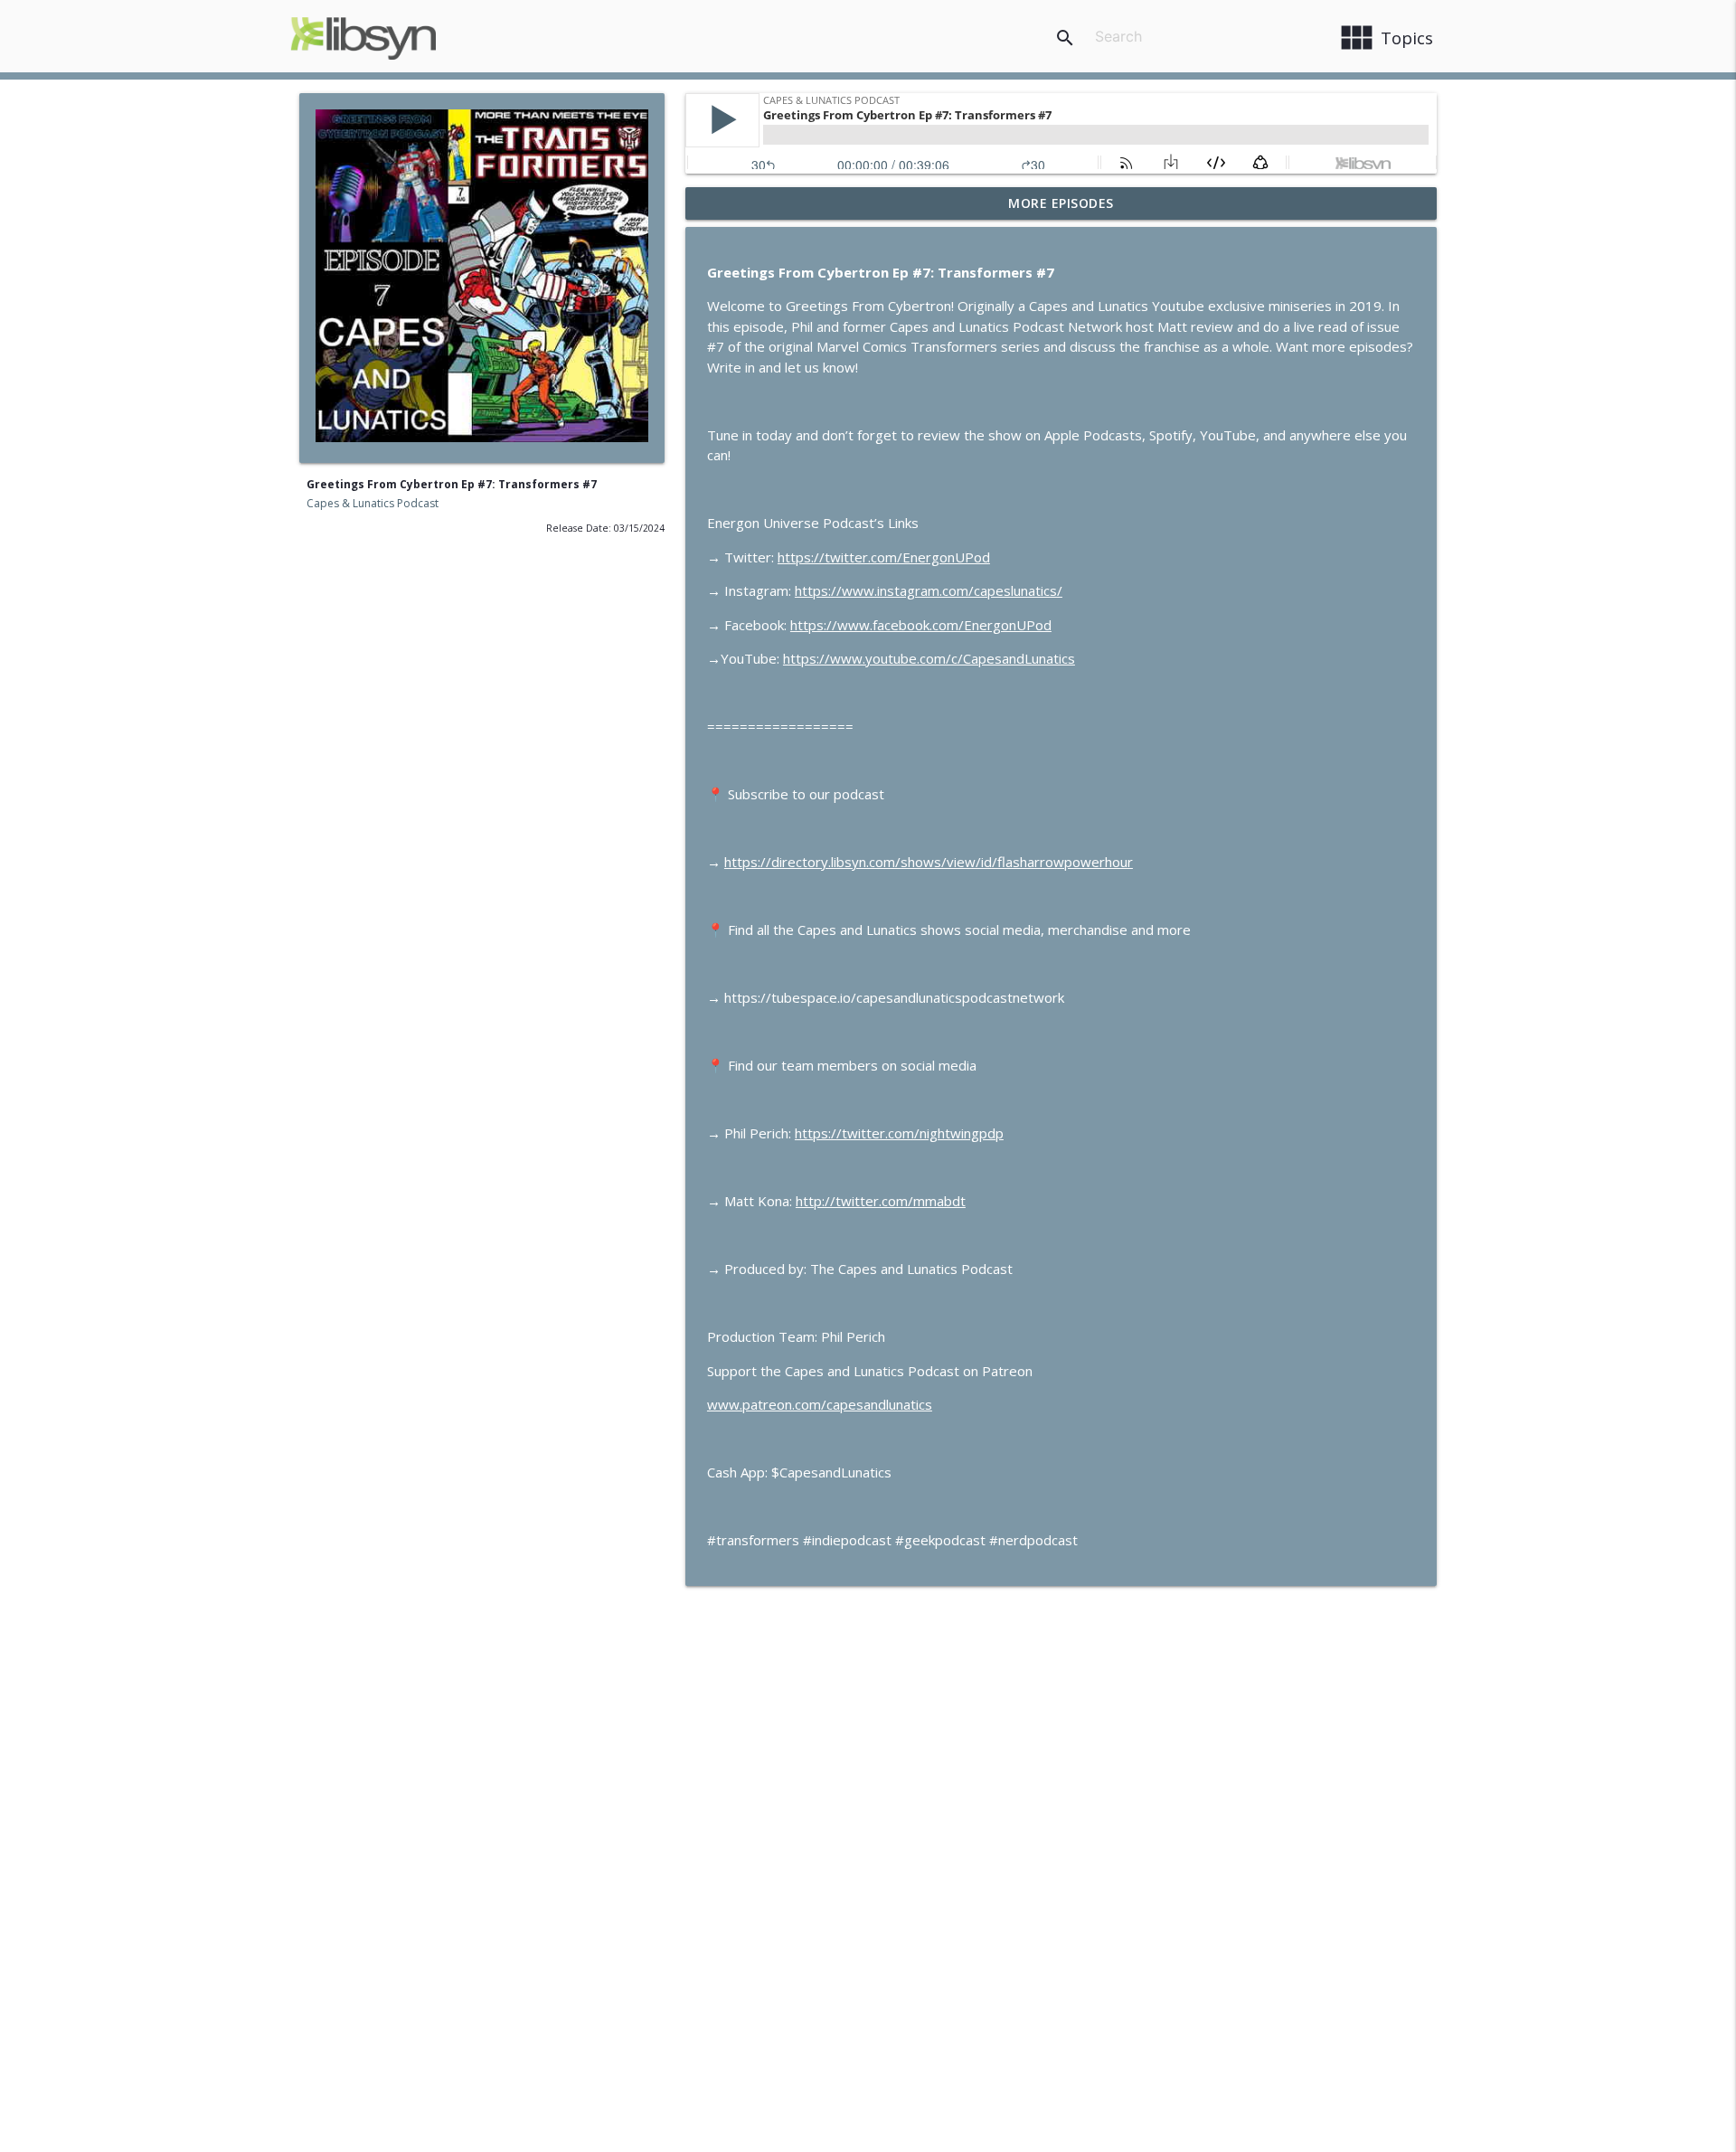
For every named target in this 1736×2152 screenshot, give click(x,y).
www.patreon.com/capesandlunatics (820, 1404)
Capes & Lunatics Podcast (373, 503)
